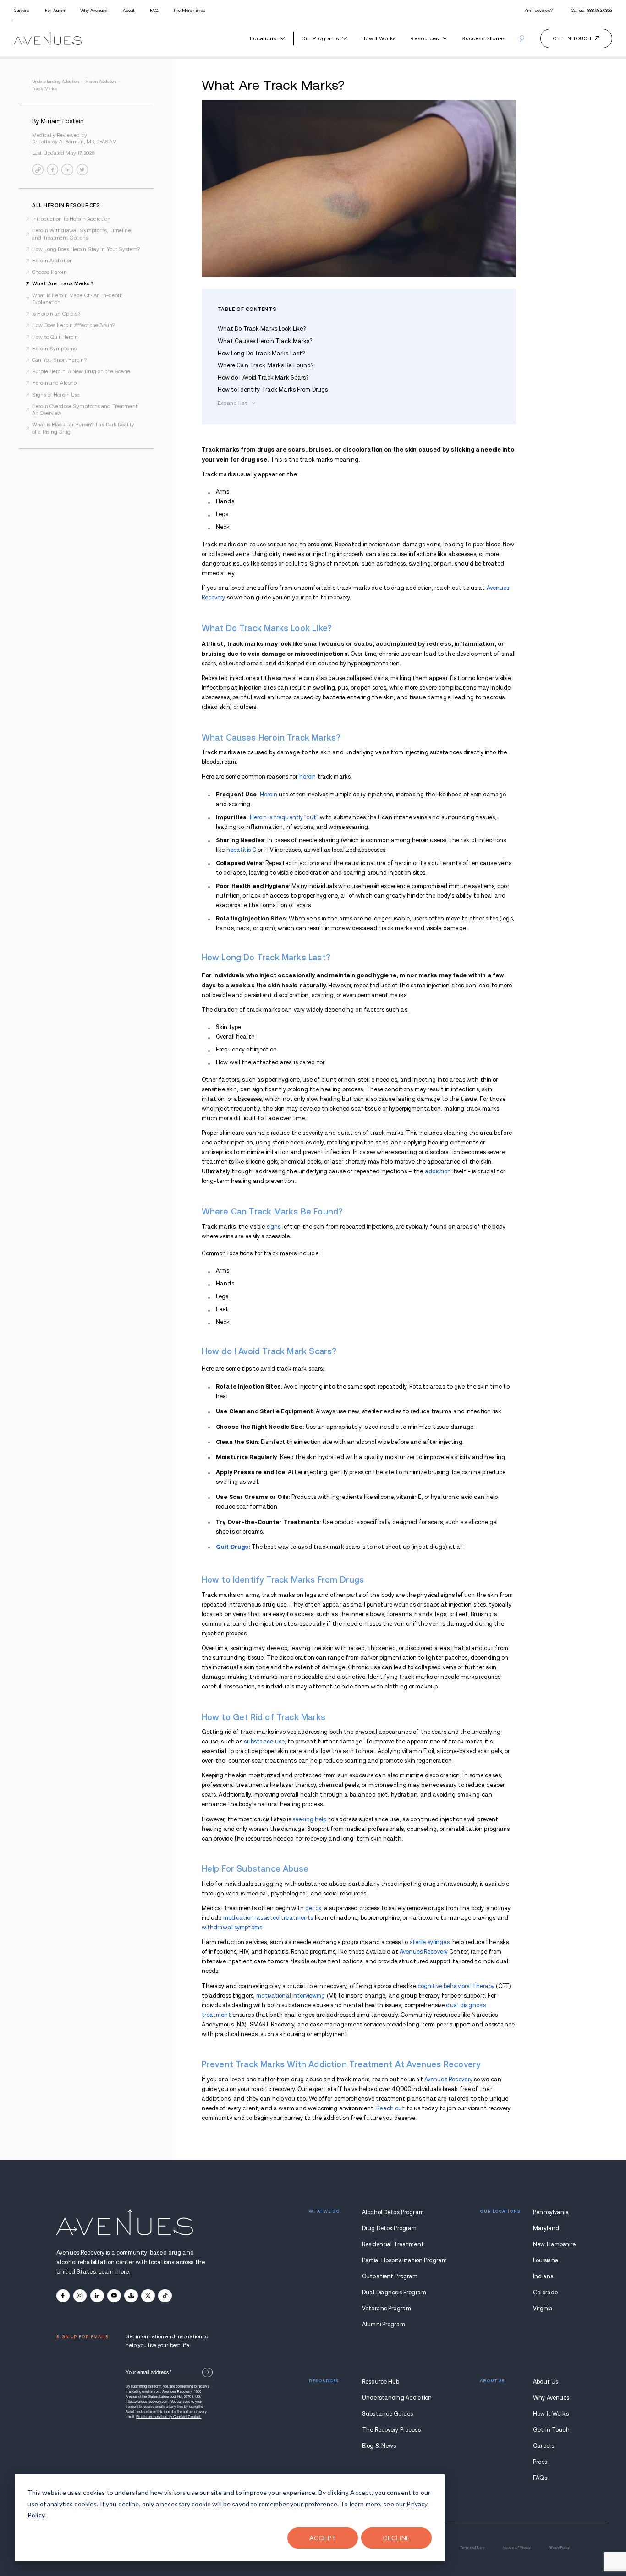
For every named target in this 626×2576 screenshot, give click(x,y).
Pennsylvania (551, 2212)
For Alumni (55, 10)
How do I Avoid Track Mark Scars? (263, 378)
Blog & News (379, 2446)
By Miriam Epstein (58, 121)
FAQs (540, 2478)
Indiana (544, 2276)
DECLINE (397, 2538)
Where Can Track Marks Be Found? (266, 365)
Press (540, 2462)
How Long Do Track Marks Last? (261, 354)
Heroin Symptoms (54, 349)
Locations (263, 38)
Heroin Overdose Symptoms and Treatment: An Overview (85, 410)
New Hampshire (551, 2244)
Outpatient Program (390, 2276)
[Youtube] (114, 2296)
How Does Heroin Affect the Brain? (73, 325)
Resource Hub (381, 2382)
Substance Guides (387, 2414)
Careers (22, 10)
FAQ (154, 10)
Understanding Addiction (394, 2398)
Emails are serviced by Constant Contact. (169, 2416)
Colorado (545, 2293)
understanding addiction (57, 81)
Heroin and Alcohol (55, 383)
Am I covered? (539, 10)
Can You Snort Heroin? (59, 360)
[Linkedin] (97, 2296)
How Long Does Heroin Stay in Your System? (86, 249)
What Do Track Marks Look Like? (262, 329)
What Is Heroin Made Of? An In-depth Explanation (77, 299)
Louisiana (546, 2260)
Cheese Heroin (49, 272)
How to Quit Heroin (55, 337)
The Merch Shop (189, 10)
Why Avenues (94, 10)
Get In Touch (551, 2430)
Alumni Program (384, 2325)
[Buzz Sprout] (131, 2296)
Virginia (543, 2309)
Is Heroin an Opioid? (56, 314)
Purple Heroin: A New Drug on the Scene (81, 371)
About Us (546, 2382)
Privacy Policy (559, 2547)
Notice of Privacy (517, 2547)
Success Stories (483, 38)
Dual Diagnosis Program (394, 2293)
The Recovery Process (391, 2430)
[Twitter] (148, 2296)
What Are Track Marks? (63, 283)
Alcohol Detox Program (393, 2212)
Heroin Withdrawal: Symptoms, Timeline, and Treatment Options (82, 234)
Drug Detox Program (389, 2228)
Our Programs (320, 38)
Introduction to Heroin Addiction (71, 219)
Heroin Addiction (52, 261)
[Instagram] (80, 2296)
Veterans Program (387, 2309)
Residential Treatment (393, 2244)
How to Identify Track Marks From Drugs (273, 390)
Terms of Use (472, 2547)
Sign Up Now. (207, 2372)
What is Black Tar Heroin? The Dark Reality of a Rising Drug (83, 428)
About (129, 10)
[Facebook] (63, 2296)
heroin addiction (102, 81)
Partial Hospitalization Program (394, 2260)
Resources (425, 38)
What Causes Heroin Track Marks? (265, 341)
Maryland (546, 2228)
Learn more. (114, 2272)
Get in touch (572, 38)
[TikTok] (165, 2296)
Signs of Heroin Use (56, 395)
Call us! (592, 10)
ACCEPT (323, 2538)
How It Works (379, 38)
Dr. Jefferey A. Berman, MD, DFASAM (74, 142)
